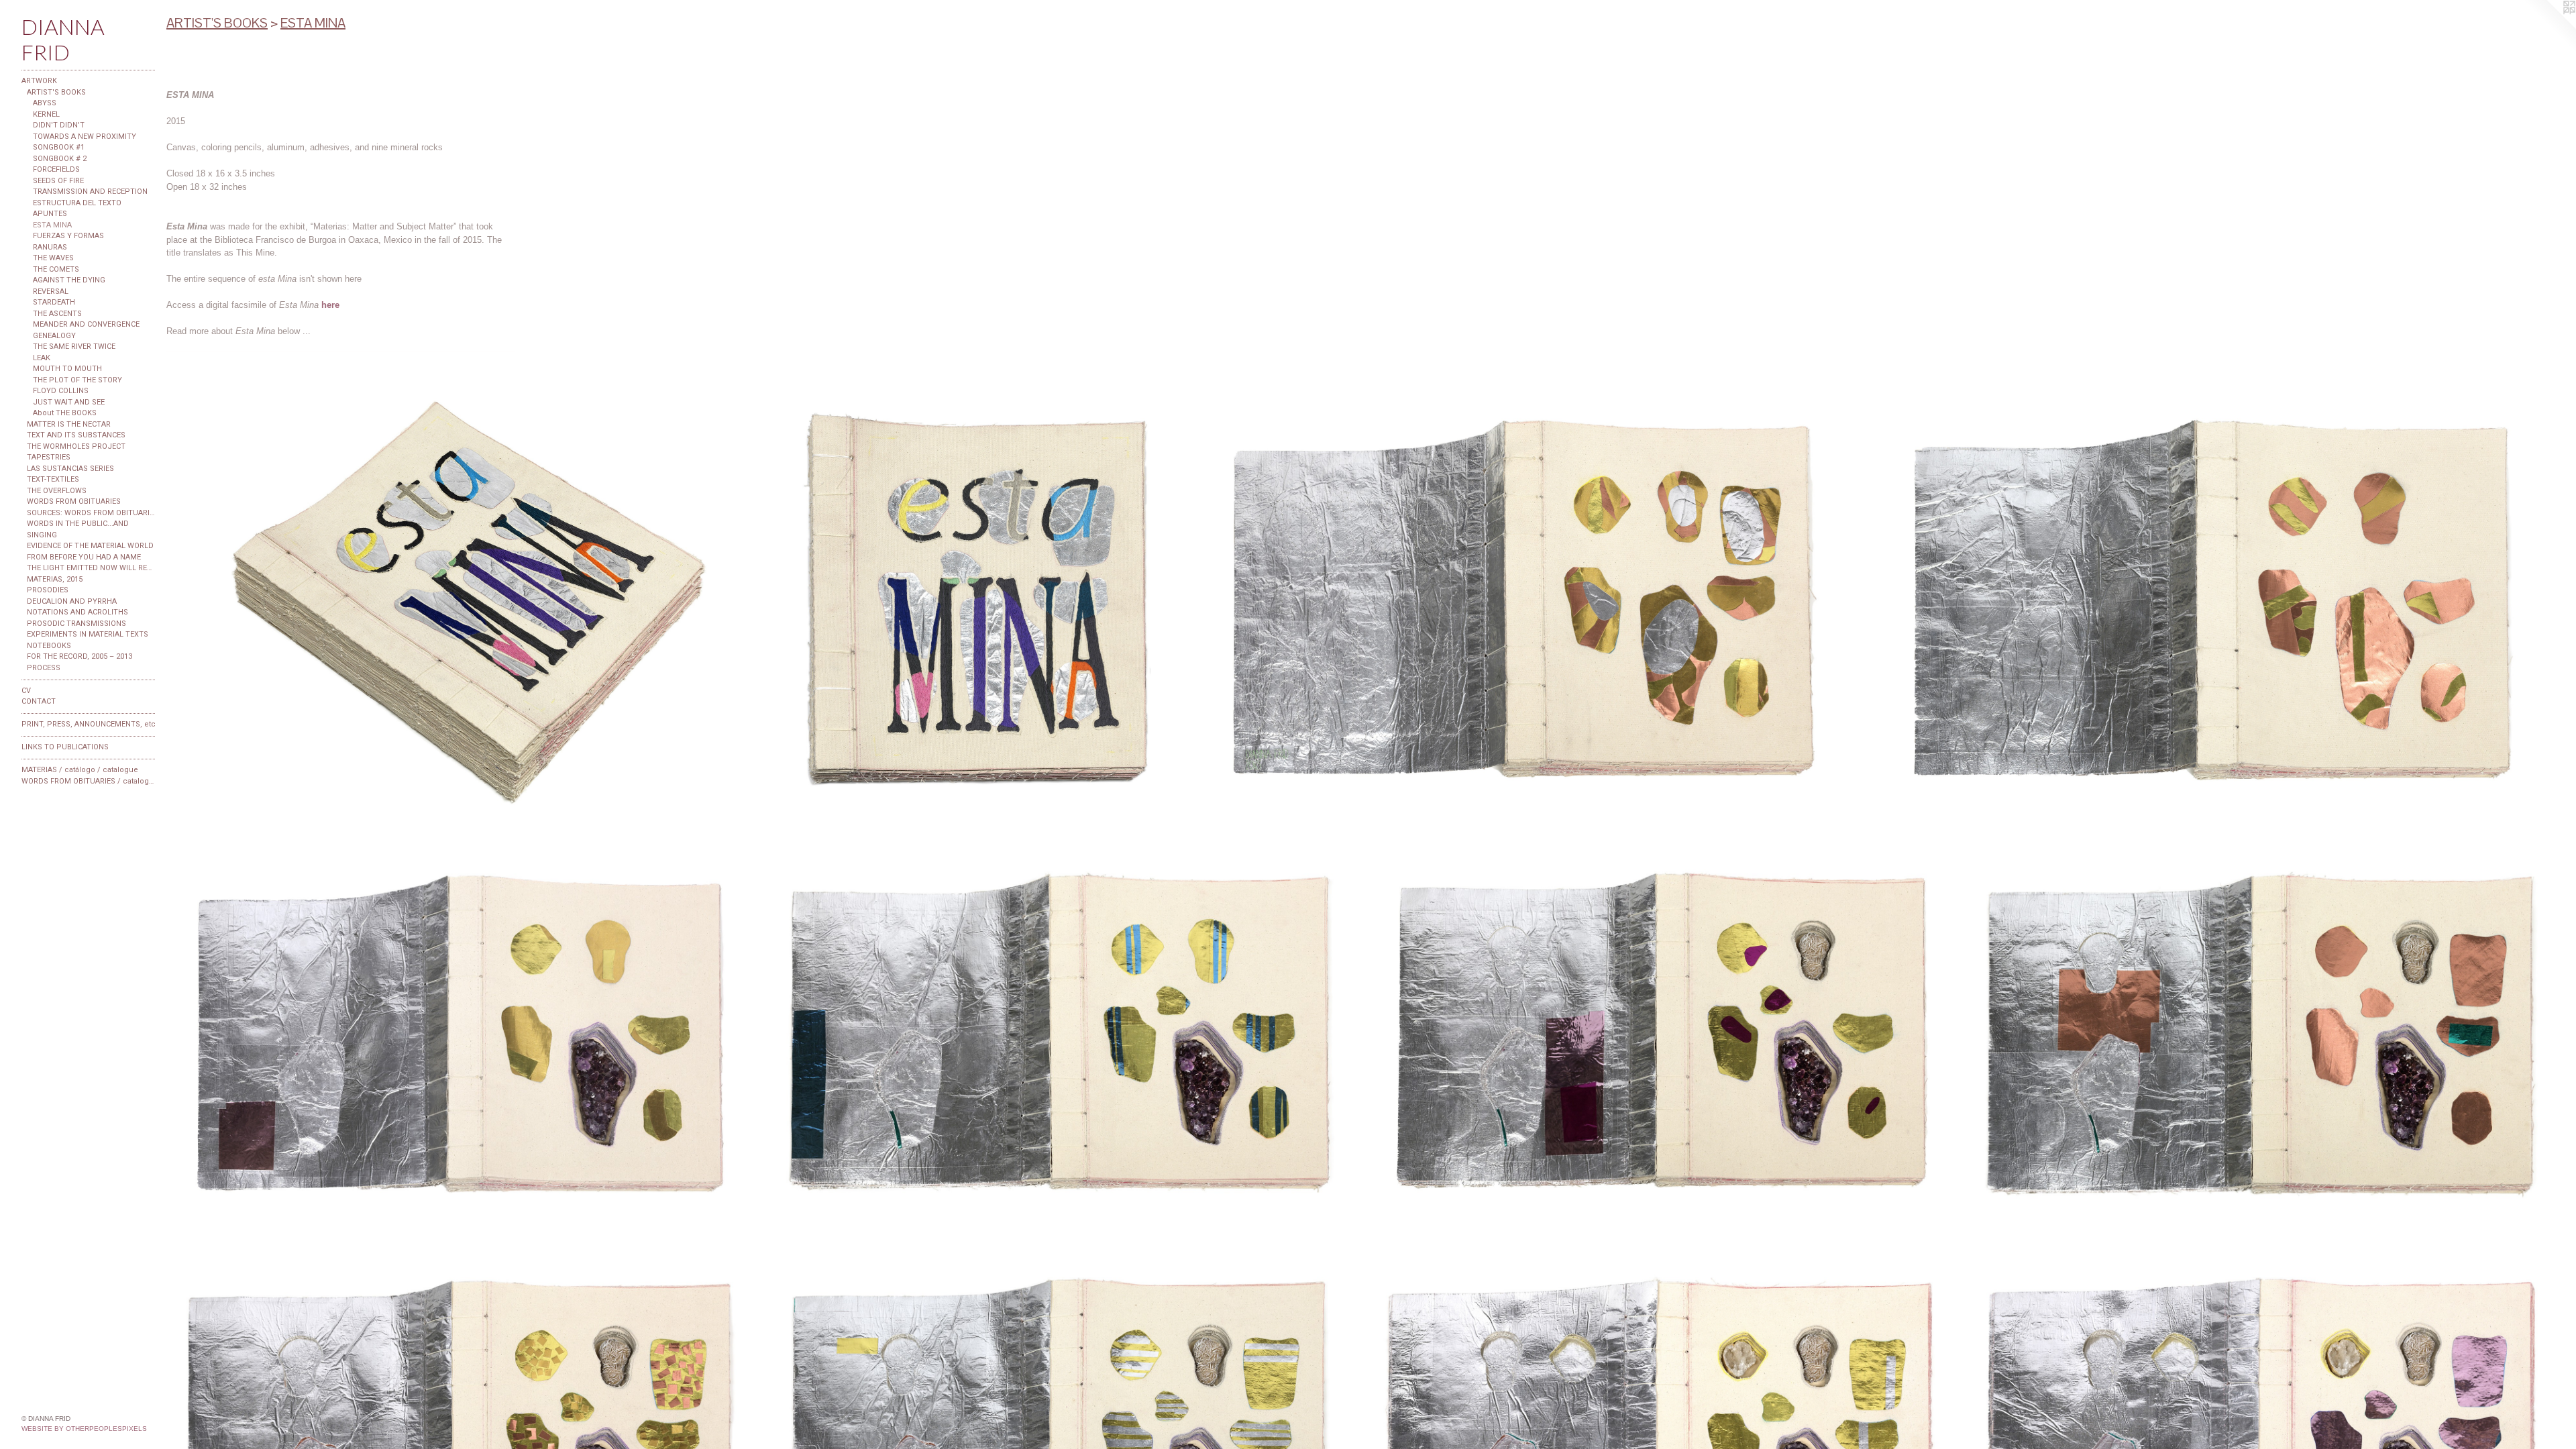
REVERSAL (51, 291)
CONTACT (39, 701)
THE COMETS (56, 269)
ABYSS (45, 103)
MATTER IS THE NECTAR (69, 424)
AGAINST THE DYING (69, 280)
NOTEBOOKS (49, 646)
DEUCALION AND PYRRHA (72, 601)
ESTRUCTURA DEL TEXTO (77, 203)
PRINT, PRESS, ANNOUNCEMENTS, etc (89, 724)
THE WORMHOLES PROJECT (76, 446)
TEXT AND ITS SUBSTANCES (76, 435)
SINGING (42, 535)
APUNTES (50, 214)
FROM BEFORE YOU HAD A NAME (84, 557)
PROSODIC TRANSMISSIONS (76, 624)
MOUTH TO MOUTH (67, 369)
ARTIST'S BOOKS (56, 92)
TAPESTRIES (49, 457)
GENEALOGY (54, 336)
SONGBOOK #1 (59, 147)
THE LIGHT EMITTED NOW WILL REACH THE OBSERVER (91, 568)
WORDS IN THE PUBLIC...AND (78, 524)
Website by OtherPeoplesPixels (84, 1429)
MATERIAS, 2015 (55, 579)
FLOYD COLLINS (61, 391)
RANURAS (50, 247)
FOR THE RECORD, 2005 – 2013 (79, 656)
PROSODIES (48, 590)
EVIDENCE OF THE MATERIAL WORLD (90, 546)
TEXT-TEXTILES (53, 479)
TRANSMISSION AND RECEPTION (90, 192)
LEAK (42, 358)
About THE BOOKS (65, 413)
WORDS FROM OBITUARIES (74, 501)
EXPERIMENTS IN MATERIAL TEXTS (88, 634)
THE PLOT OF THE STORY (77, 380)
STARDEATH (54, 302)
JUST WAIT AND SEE (69, 402)
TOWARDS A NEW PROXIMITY (85, 137)
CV (26, 691)
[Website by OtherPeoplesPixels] (2549, 27)
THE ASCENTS (57, 314)
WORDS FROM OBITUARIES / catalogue (89, 781)
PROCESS (44, 668)
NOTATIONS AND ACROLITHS (77, 612)
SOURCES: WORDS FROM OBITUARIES (91, 513)
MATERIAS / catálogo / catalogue (80, 770)
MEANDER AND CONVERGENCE (86, 324)
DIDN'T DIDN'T (59, 125)
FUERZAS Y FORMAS (68, 236)
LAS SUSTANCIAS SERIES (70, 469)
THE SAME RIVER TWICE (74, 346)
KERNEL (46, 114)
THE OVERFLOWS (57, 491)
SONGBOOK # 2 (60, 159)
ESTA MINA (52, 225)
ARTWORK (39, 81)
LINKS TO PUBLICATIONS (65, 747)
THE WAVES (53, 258)
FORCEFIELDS (56, 169)
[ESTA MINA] (469, 600)
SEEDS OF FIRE (58, 181)
